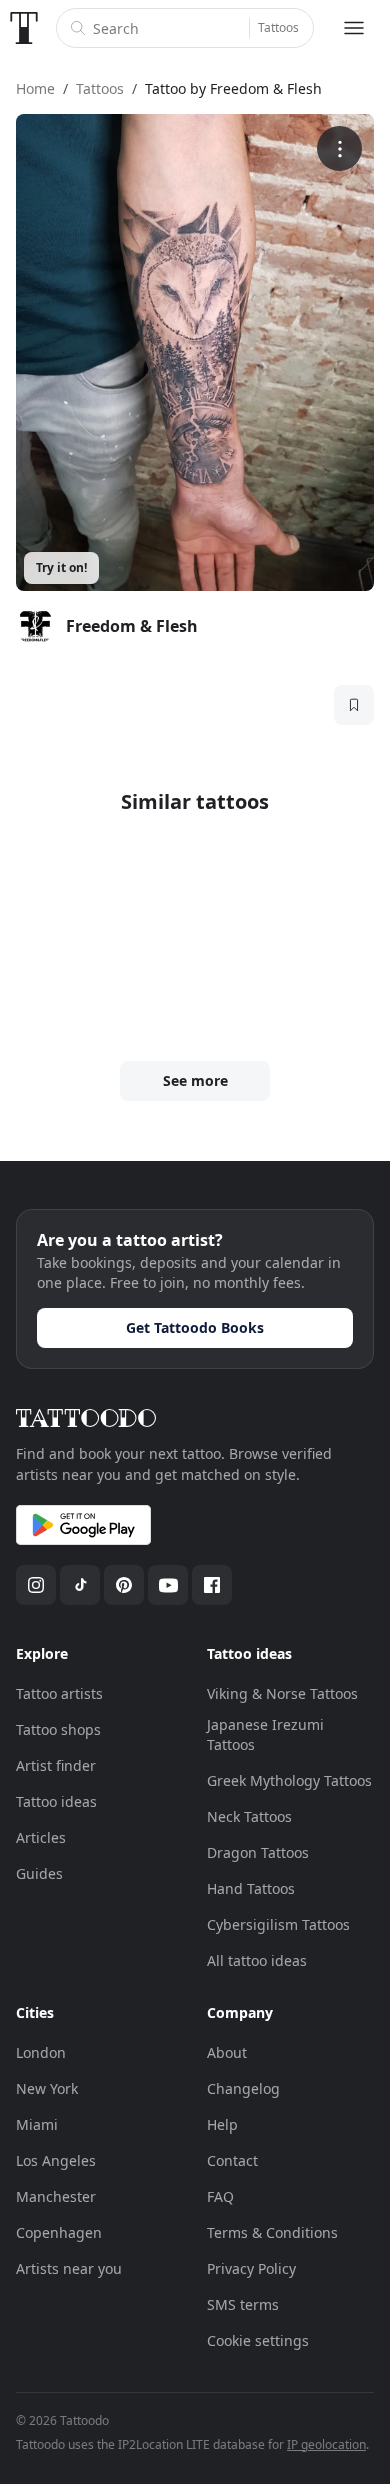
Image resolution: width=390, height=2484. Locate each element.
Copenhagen (59, 2232)
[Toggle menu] (354, 28)
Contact (232, 2160)
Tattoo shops (58, 1729)
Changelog (243, 2088)
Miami (37, 2124)
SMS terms (243, 2304)
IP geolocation (326, 2444)
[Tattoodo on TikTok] (80, 1585)
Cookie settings (258, 2340)
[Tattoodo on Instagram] (36, 1585)
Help (222, 2124)
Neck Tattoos (249, 1816)
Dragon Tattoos (258, 1852)
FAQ (220, 2196)
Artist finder (56, 1765)
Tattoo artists (59, 1693)
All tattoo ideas (257, 1960)
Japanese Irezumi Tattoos (265, 1734)
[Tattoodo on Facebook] (212, 1585)
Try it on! (61, 567)
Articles (41, 1837)
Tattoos (278, 27)
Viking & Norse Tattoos (282, 1693)
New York (47, 2088)
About (227, 2052)
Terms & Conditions (272, 2232)
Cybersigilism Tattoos (278, 1924)
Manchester (56, 2196)
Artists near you (69, 2268)
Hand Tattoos (251, 1888)
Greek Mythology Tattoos (289, 1780)
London (41, 2052)
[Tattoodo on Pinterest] (124, 1585)
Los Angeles (56, 2160)
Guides (39, 1873)
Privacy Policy (251, 2268)
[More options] (339, 148)
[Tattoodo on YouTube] (168, 1585)
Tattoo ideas (56, 1801)
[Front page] (24, 28)
